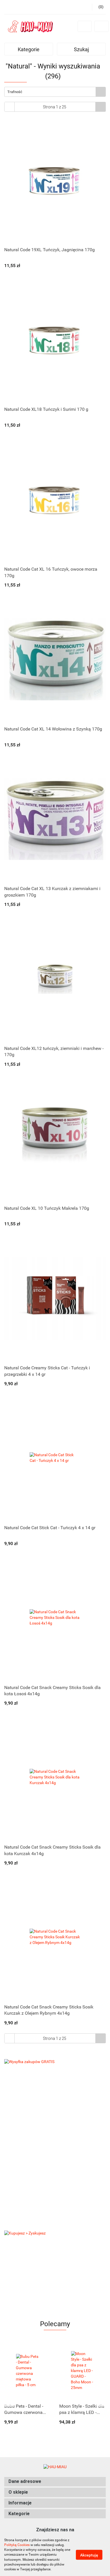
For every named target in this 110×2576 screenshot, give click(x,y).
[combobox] (55, 92)
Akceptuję (89, 2555)
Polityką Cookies (17, 2545)
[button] (55, 2482)
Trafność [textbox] (15, 92)
